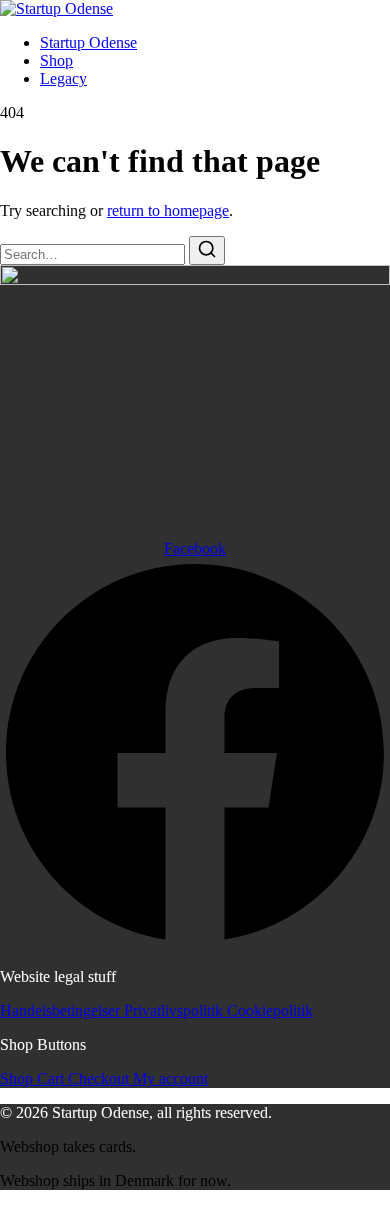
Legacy (63, 78)
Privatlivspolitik (175, 1010)
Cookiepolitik (270, 1010)
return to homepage (168, 210)
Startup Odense (88, 42)
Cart (52, 1078)
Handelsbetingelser (62, 1010)
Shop (56, 60)
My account (170, 1078)
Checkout (100, 1078)
